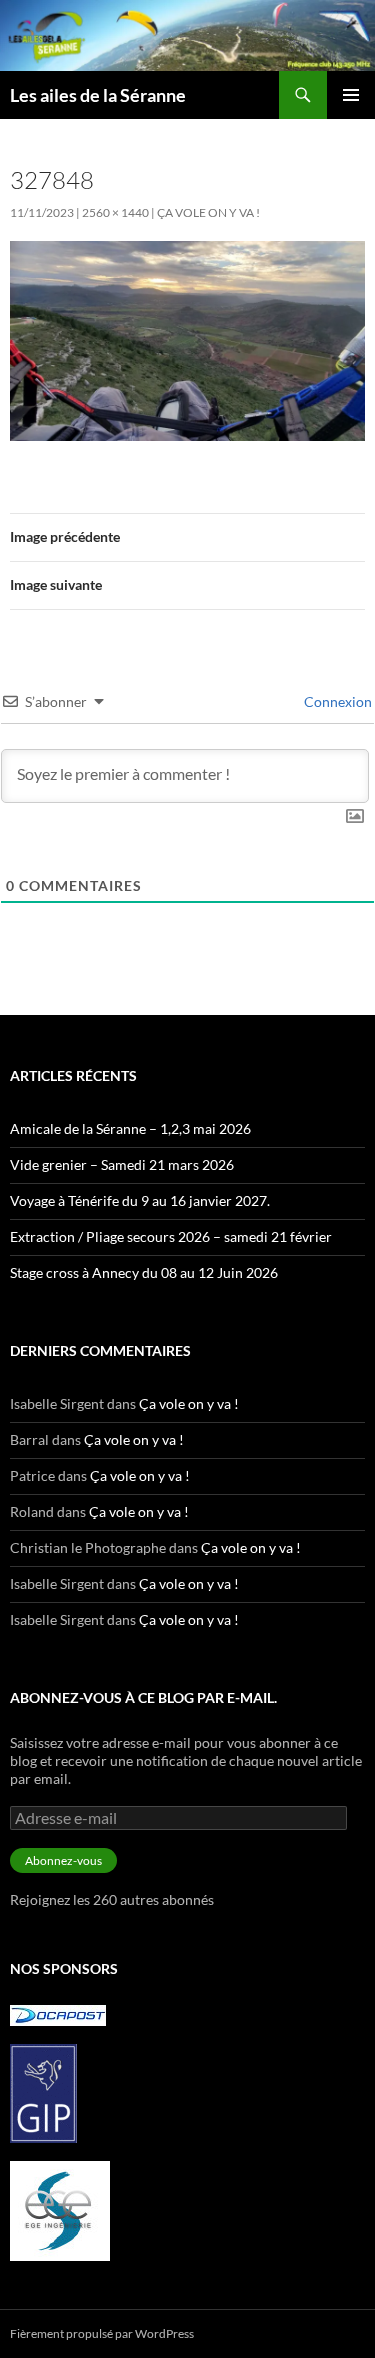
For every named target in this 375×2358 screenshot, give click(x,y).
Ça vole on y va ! (208, 212)
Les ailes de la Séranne (98, 95)
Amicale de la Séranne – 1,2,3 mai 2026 (130, 1128)
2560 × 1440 (115, 212)
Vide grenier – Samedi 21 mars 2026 (122, 1164)
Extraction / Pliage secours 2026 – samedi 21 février (171, 1236)
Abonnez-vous (63, 1860)
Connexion (336, 701)
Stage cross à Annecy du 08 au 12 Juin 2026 (144, 1272)
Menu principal (351, 95)
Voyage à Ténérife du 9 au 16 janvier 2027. (140, 1200)
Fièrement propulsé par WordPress (102, 2333)
